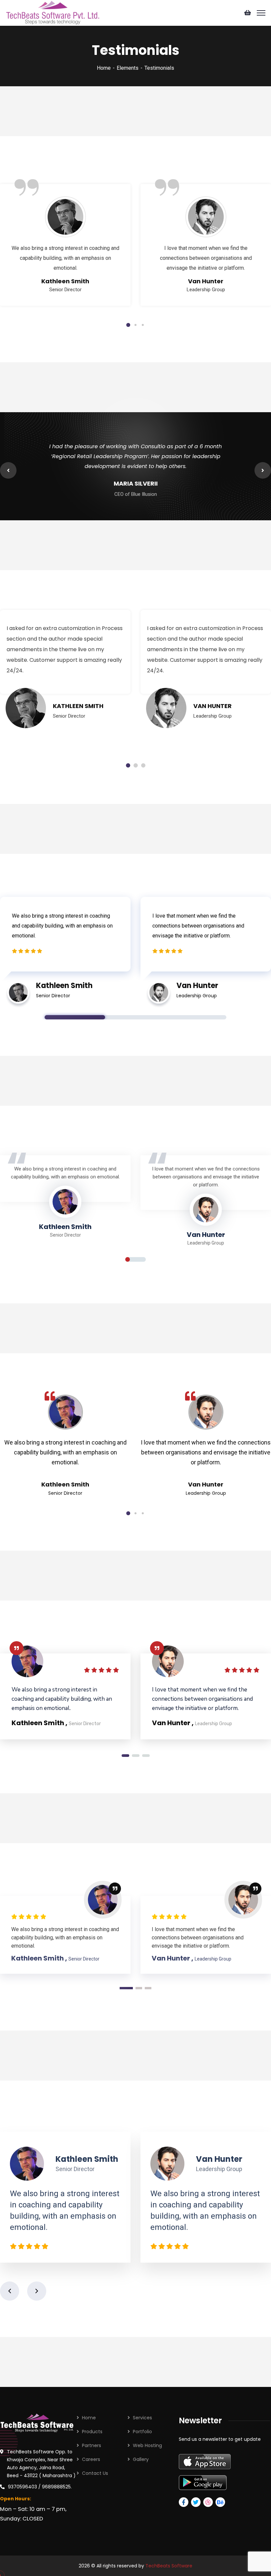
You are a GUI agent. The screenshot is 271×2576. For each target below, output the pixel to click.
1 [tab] (128, 325)
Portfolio (142, 2432)
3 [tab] (143, 325)
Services (142, 2418)
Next (263, 470)
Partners (92, 2445)
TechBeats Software (169, 2566)
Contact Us (95, 2473)
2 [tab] (135, 325)
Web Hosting (147, 2445)
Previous (8, 470)
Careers (91, 2459)
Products (92, 2432)
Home (104, 68)
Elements (128, 68)
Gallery (141, 2459)
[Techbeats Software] (52, 12)
